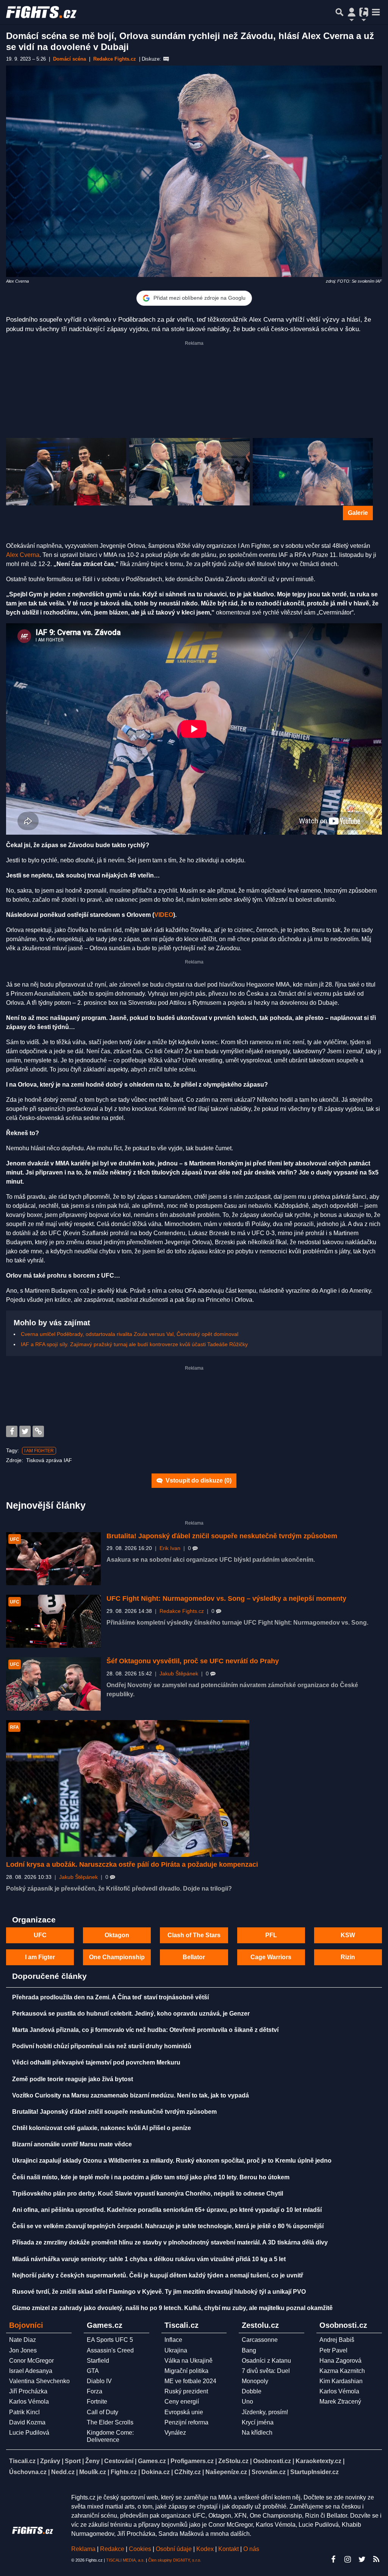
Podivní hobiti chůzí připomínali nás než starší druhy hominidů (102, 2046)
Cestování (119, 2461)
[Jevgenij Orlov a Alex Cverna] (189, 472)
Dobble (252, 2391)
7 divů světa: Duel (266, 2371)
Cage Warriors (271, 1957)
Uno (247, 2402)
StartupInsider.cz (314, 2472)
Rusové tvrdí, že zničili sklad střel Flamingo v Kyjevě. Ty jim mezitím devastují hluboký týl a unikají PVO (159, 2292)
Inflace (173, 2340)
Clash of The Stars (194, 1935)
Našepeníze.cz (226, 2472)
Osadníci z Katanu (266, 2361)
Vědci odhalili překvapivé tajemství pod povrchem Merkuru (96, 2062)
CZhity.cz (188, 2472)
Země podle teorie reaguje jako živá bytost (73, 2079)
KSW (348, 1935)
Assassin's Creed (110, 2350)
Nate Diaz (23, 2340)
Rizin (348, 1957)
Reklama (83, 2549)
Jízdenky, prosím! (265, 2412)
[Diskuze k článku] (166, 59)
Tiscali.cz (22, 2461)
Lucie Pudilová (29, 2433)
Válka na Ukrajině (189, 2361)
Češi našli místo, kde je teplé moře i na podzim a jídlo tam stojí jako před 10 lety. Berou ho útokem (151, 2177)
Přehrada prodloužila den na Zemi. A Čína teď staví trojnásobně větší (110, 1997)
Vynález (175, 2433)
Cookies (140, 2549)
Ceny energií (182, 2402)
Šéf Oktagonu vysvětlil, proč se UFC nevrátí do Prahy (193, 1661)
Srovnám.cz (269, 2472)
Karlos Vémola (29, 2402)
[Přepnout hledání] (339, 12)
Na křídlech (257, 2433)
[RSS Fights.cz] (376, 2559)
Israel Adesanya (31, 2371)
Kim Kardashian (341, 2381)
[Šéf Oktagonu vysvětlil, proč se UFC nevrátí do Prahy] (53, 1684)
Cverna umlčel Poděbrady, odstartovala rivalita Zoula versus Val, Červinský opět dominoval (130, 1334)
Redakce (112, 2549)
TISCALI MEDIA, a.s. (125, 2560)
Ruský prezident (186, 2391)
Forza (95, 2391)
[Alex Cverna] (313, 472)
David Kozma (27, 2422)
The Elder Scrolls (110, 2422)
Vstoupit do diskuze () (198, 1480)
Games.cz (152, 2461)
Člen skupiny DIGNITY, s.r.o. (175, 2560)
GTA (93, 2371)
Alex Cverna (23, 555)
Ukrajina (176, 2350)
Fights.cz (124, 2472)
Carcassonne (260, 2340)
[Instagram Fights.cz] (347, 2559)
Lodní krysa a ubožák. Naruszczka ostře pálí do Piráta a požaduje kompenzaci (132, 1864)
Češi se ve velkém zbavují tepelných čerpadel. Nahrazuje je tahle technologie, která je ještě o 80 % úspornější (168, 2226)
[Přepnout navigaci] (352, 12)
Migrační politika (186, 2371)
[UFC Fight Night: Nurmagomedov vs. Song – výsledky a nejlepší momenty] (53, 1621)
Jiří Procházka (28, 2391)
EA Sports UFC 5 (110, 2340)
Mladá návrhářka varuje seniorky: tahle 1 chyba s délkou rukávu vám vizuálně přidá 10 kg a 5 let (149, 2259)
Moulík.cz (93, 2472)
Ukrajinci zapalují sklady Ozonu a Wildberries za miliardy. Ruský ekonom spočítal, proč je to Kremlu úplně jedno (172, 2161)
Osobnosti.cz (272, 2461)
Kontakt (229, 2549)
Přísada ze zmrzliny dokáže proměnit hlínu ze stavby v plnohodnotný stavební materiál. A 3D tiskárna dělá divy (170, 2242)
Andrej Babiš (337, 2340)
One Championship (117, 1957)
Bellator (194, 1957)
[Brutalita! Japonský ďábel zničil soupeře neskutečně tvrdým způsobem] (53, 1559)
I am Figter (40, 1957)
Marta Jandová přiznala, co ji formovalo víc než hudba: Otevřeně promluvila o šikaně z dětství (145, 2030)
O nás (251, 2549)
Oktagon (117, 1935)
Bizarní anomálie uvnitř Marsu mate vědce (72, 2144)
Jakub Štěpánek (179, 1674)
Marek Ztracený (340, 2402)
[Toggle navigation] (376, 12)
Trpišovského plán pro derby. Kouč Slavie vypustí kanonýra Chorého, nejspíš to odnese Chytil (148, 2194)
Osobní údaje (174, 2549)
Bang (249, 2350)
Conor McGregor (31, 2361)
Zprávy (50, 2461)
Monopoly (255, 2381)
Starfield (98, 2361)
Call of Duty (102, 2412)
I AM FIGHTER (39, 1451)
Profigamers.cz (192, 2461)
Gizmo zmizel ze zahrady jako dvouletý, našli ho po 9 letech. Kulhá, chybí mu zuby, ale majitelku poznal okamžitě (172, 2308)
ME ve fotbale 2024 (190, 2381)
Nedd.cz (63, 2472)
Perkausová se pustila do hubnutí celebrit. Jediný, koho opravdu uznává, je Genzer (131, 2014)
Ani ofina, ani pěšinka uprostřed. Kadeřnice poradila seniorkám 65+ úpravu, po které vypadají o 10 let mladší (167, 2210)
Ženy (92, 2461)
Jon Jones (23, 2350)
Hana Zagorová (340, 2361)
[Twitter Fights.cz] (362, 2559)
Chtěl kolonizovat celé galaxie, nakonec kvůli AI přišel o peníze (102, 2128)
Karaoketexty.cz (318, 2461)
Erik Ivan (170, 1548)
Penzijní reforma (186, 2422)
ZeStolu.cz (233, 2461)
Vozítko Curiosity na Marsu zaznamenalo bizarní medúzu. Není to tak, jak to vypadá (131, 2095)
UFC (40, 1935)
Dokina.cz (156, 2472)
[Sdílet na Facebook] (12, 1431)
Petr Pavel (333, 2350)
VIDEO (164, 915)
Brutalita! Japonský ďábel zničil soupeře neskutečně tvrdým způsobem (222, 1536)
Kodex (206, 2549)
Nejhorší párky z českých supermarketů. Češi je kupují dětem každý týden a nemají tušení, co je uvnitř (158, 2275)
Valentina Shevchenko (39, 2381)
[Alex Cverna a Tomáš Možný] (66, 472)
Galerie (358, 513)
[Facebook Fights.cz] (333, 2559)
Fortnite (97, 2402)
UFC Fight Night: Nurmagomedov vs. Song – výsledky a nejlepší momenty (226, 1598)
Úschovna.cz (28, 2472)
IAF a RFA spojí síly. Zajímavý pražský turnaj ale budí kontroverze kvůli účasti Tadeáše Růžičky (134, 1344)
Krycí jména (258, 2422)
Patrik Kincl (24, 2412)
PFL (271, 1935)
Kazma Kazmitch (342, 2371)
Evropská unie (184, 2412)
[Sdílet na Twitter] (25, 1431)
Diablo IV (99, 2381)
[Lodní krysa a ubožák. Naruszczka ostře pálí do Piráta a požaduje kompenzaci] (128, 1788)
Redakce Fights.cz (182, 1611)
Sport (73, 2461)
